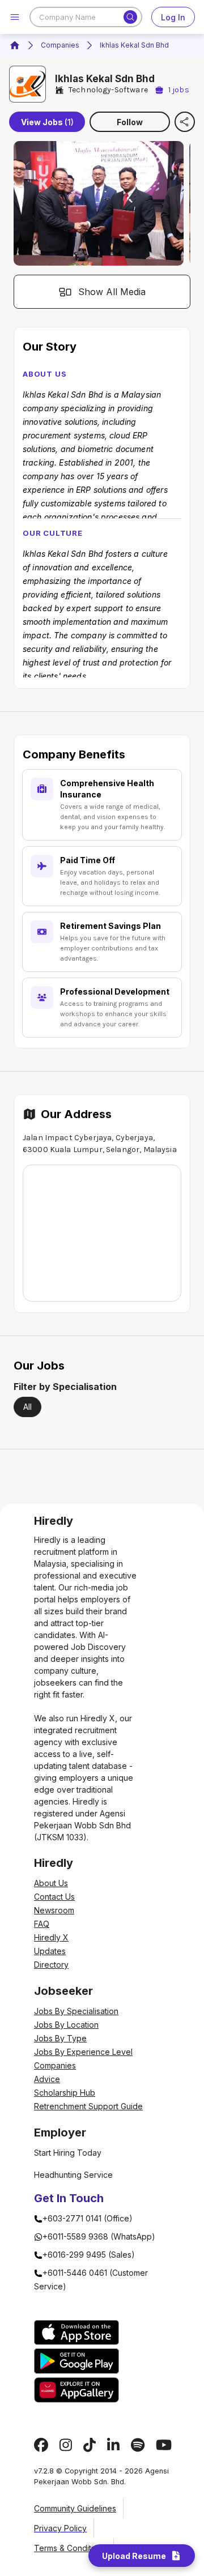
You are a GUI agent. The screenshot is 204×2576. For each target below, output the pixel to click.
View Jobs (47, 122)
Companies (60, 45)
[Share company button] (185, 122)
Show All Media (112, 292)
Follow (130, 122)
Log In (173, 17)
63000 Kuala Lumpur (63, 1150)
